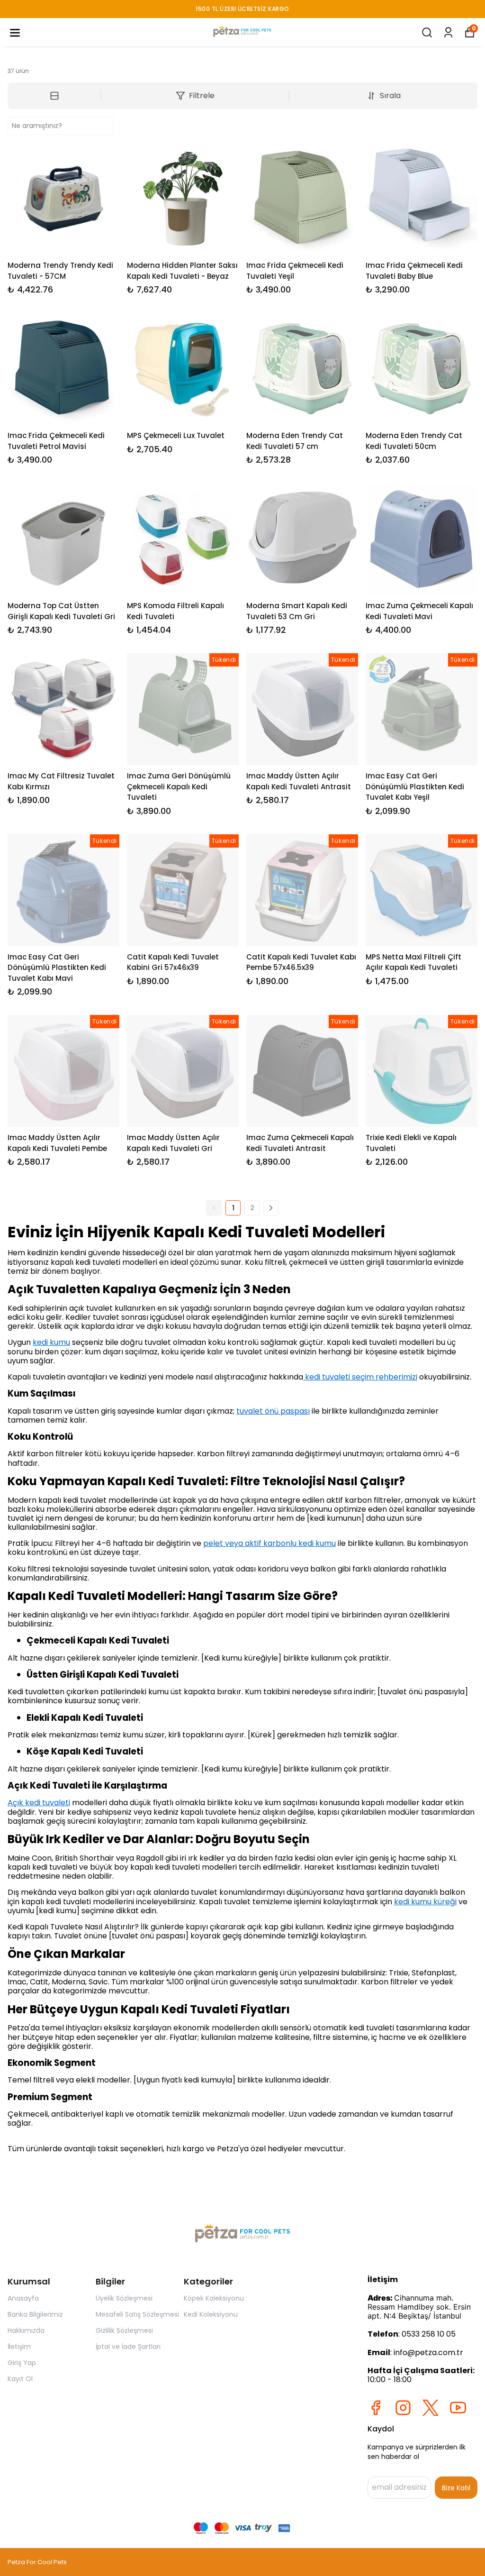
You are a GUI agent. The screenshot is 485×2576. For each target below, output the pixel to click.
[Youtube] (458, 2408)
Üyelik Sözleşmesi (124, 2298)
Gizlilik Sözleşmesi (124, 2330)
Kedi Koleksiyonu (211, 2314)
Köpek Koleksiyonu (214, 2298)
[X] (431, 2408)
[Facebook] (376, 2408)
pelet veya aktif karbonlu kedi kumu (269, 1543)
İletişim (19, 2347)
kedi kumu (51, 1342)
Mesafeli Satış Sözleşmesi (137, 2314)
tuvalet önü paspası (273, 1411)
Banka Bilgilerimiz (35, 2314)
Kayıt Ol (20, 2379)
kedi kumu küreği (425, 1902)
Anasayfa (23, 2298)
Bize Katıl (456, 2488)
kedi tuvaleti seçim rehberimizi (360, 1377)
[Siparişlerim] (448, 32)
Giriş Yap (22, 2363)
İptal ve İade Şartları (128, 2347)
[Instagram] (403, 2408)
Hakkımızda (26, 2330)
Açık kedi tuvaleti (39, 1803)
